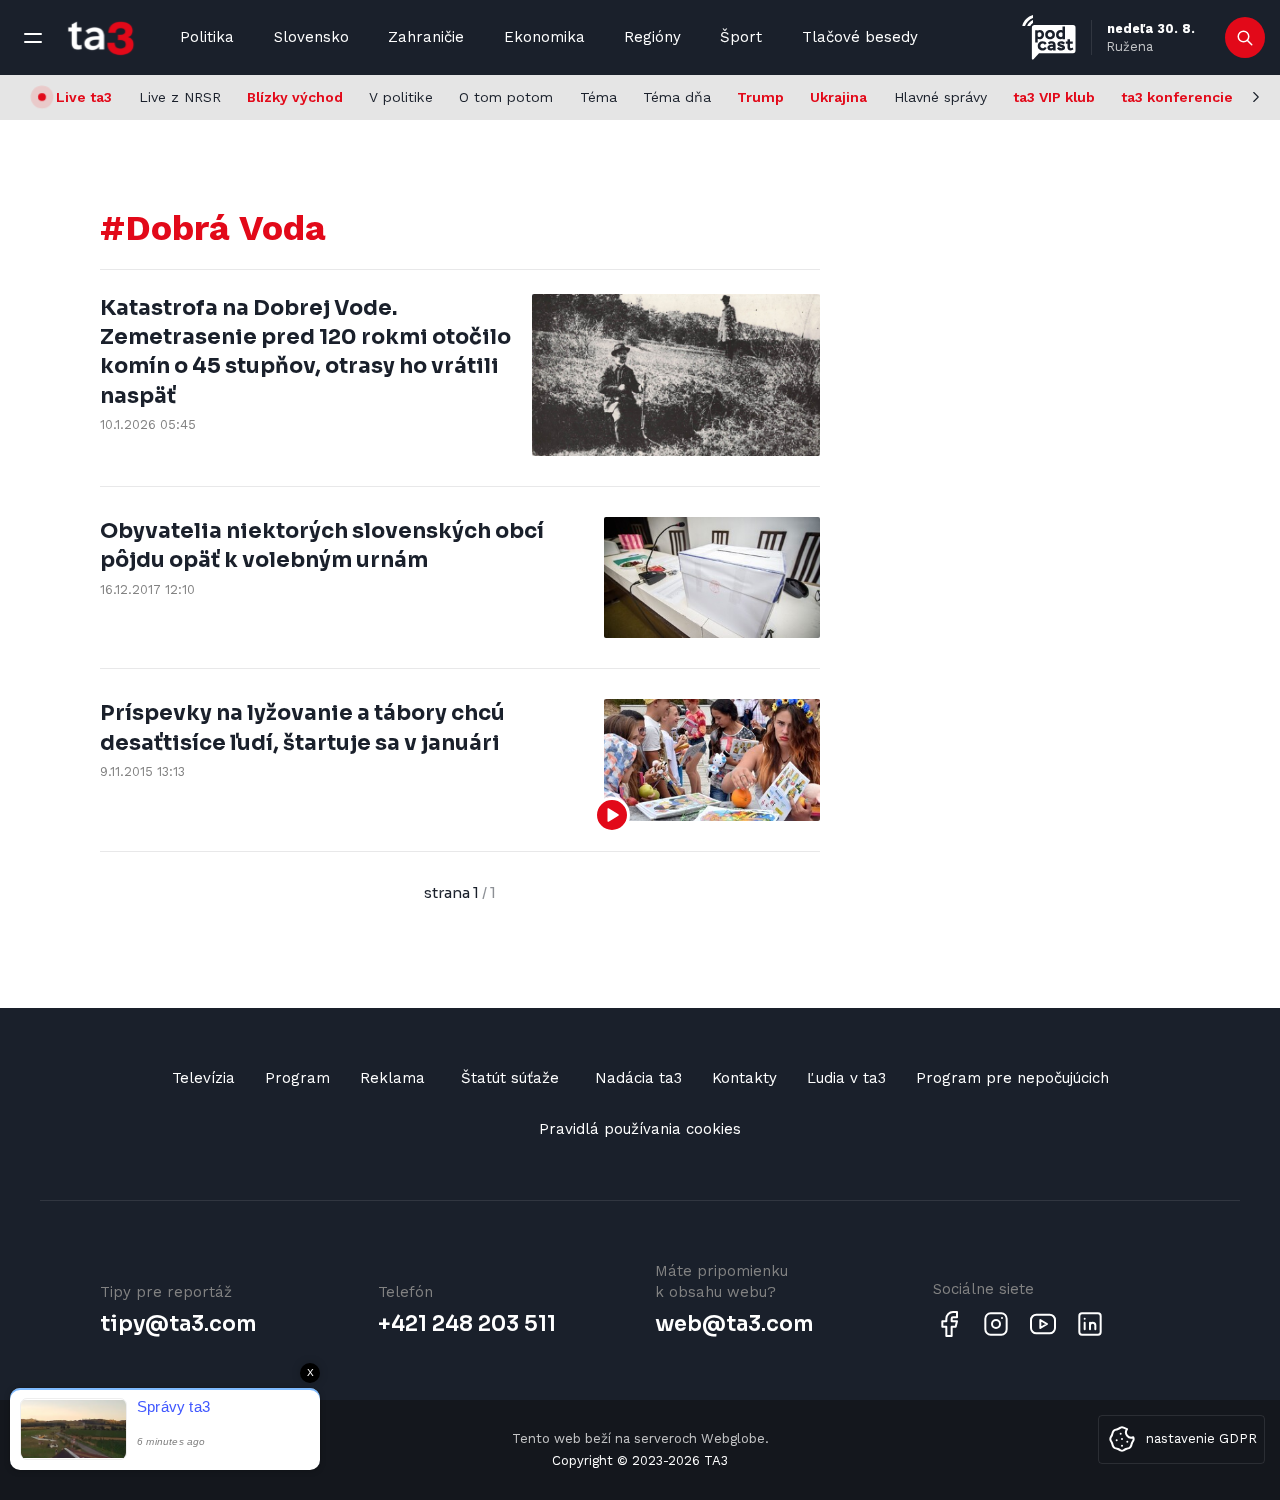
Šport (741, 37)
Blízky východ (295, 97)
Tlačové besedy (860, 37)
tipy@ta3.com (178, 1324)
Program (297, 1078)
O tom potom (506, 97)
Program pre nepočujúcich (1012, 1078)
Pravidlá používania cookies (640, 1129)
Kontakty (744, 1078)
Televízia (203, 1078)
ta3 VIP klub (1054, 97)
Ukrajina (838, 97)
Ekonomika (544, 37)
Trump (760, 97)
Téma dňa (677, 97)
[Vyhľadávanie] (1245, 38)
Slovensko (311, 37)
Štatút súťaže (510, 1078)
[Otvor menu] (33, 38)
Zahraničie (426, 37)
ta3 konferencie (1177, 97)
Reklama (392, 1078)
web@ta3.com (734, 1324)
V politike (401, 97)
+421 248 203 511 (467, 1324)
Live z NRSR (180, 97)
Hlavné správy (940, 97)
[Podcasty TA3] (1049, 37)
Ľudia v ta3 (846, 1078)
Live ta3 (84, 97)
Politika (207, 37)
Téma (598, 97)
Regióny (652, 37)
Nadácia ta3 (638, 1078)
